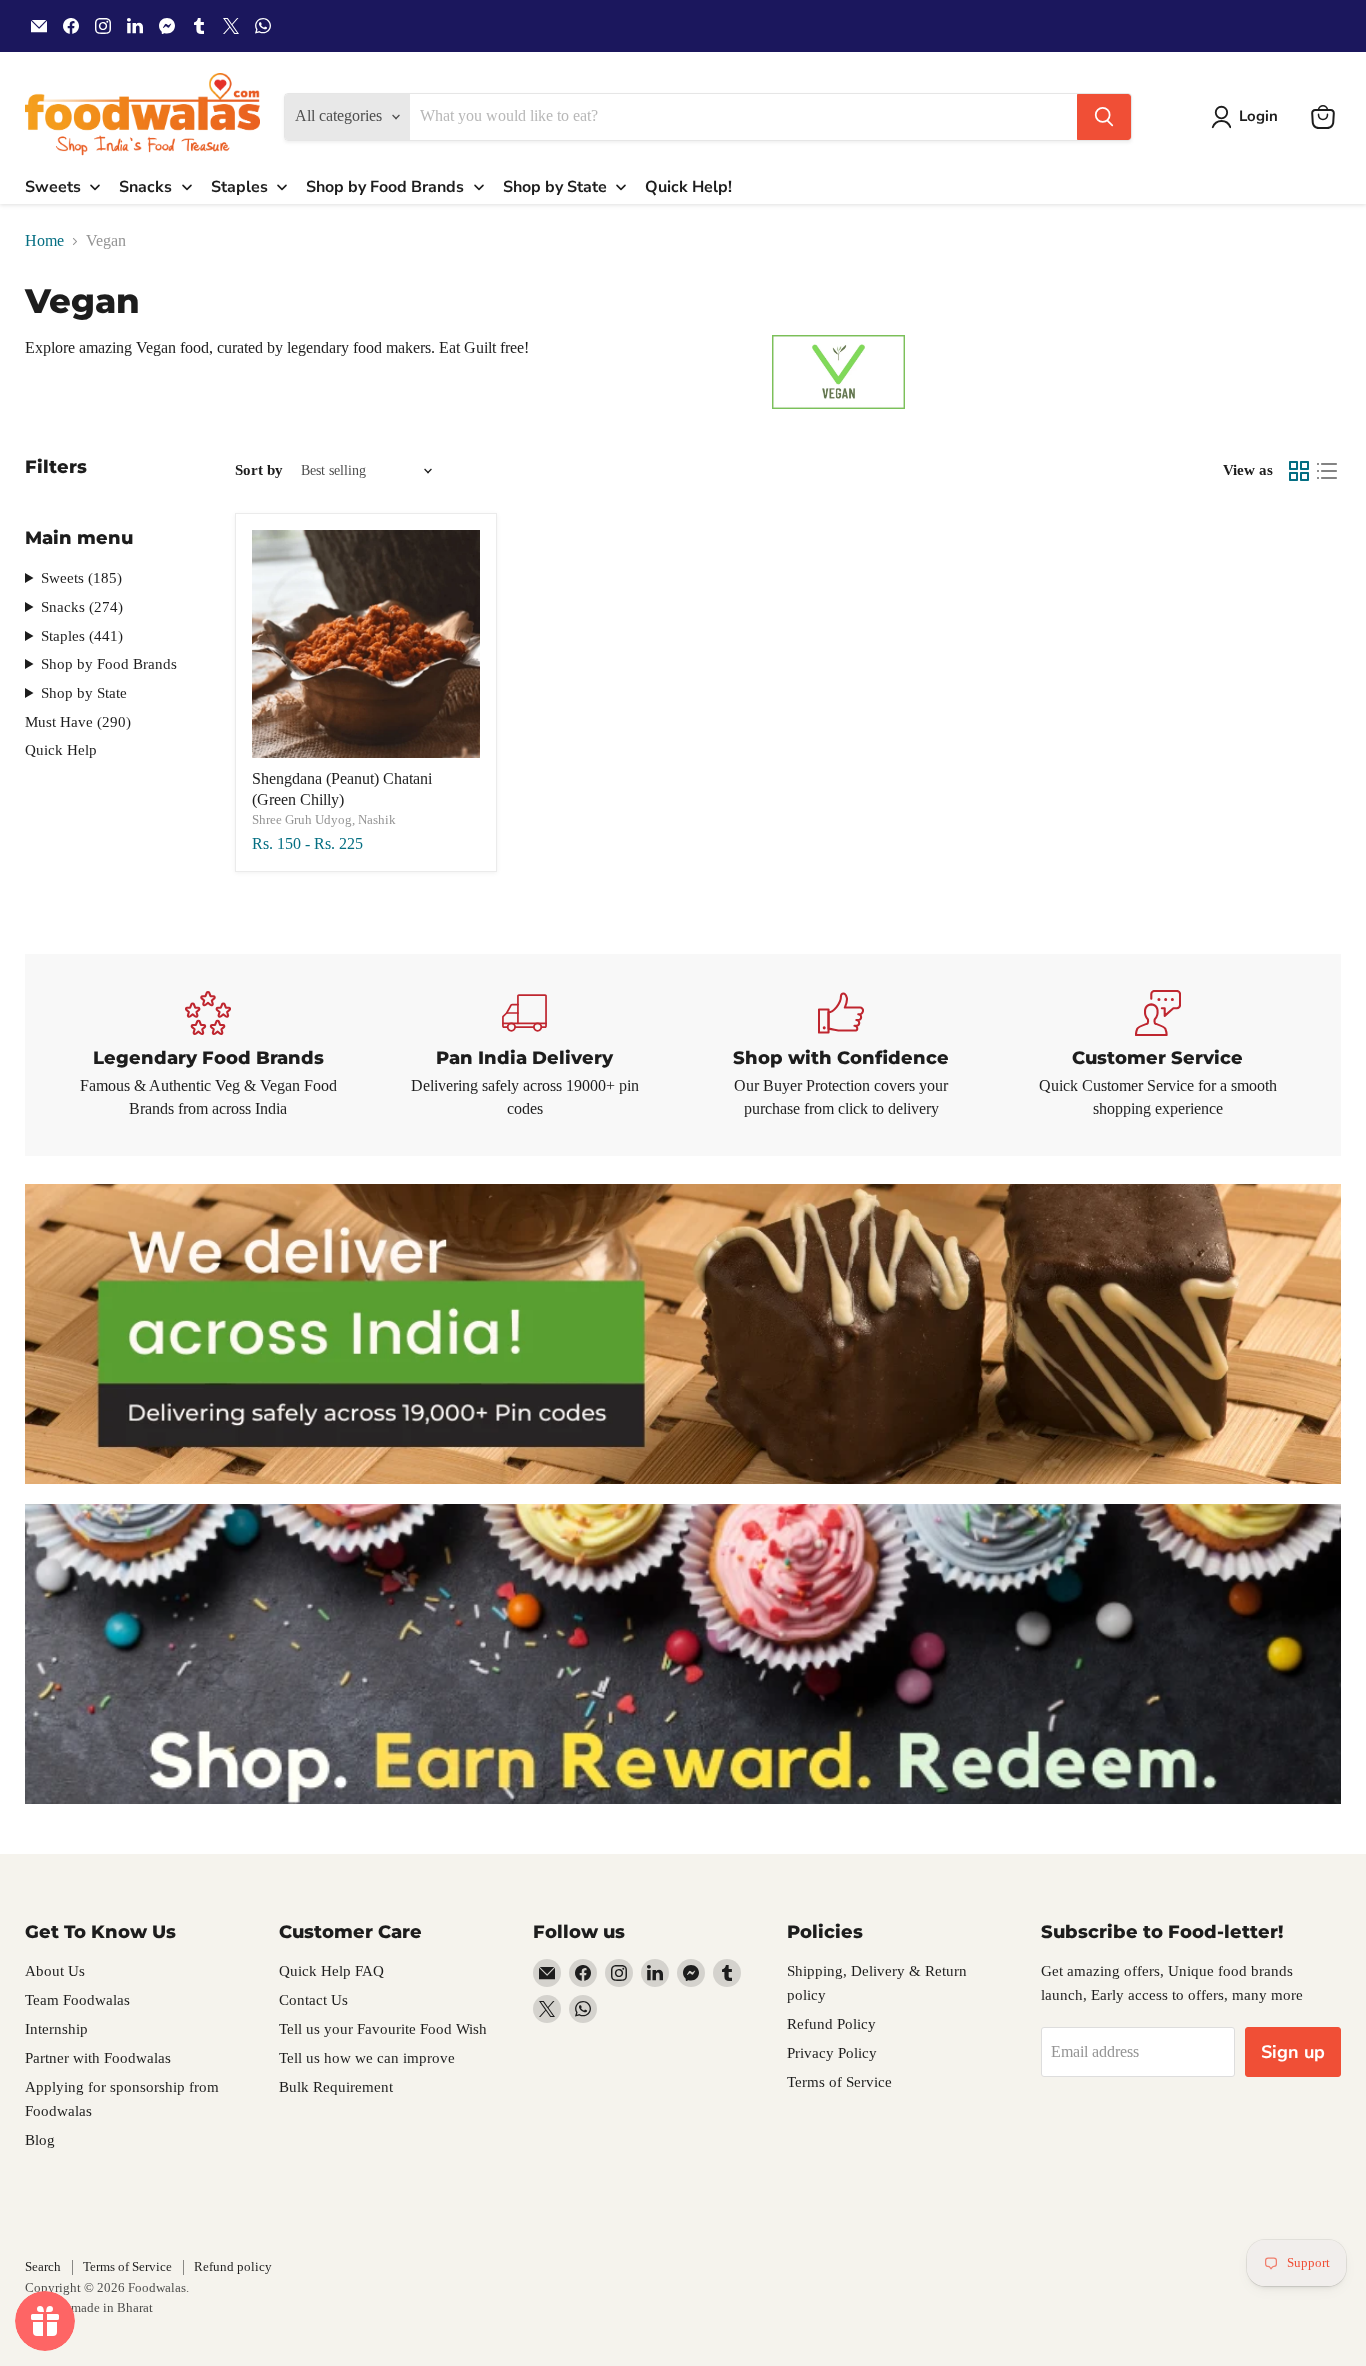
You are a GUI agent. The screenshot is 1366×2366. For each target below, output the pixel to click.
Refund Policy (831, 2024)
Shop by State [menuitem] (555, 187)
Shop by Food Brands (109, 664)
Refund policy (233, 2266)
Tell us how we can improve (367, 2058)
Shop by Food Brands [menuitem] (385, 187)
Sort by (259, 470)
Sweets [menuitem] (53, 187)
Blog (40, 2140)
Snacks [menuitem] (145, 187)
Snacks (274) (82, 607)
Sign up (1293, 2052)
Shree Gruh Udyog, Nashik (324, 819)
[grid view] (1299, 471)
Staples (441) (82, 636)
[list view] (1327, 471)
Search (43, 2266)
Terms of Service (839, 2082)
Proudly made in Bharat (89, 2307)
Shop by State (84, 693)
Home (44, 240)
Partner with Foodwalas (98, 2058)
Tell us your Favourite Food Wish (383, 2029)
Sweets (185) (81, 578)
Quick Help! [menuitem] (688, 187)
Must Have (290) (78, 722)
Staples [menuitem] (239, 187)
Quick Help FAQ (331, 1971)
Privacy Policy (832, 2053)
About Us (55, 1971)
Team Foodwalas (77, 2000)
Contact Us (313, 2000)
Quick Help (61, 750)
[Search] (1104, 117)
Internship (56, 2029)
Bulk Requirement (336, 2087)
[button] (1248, 117)
